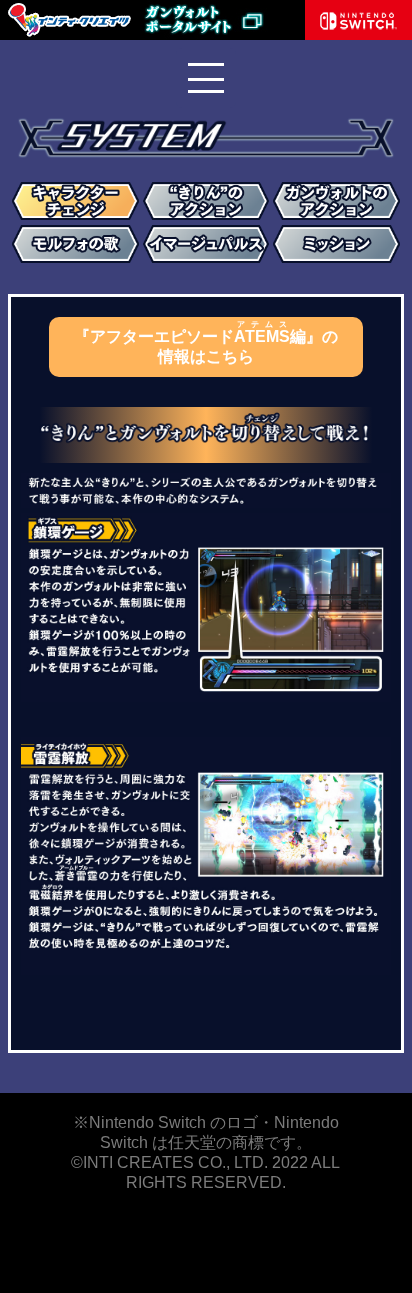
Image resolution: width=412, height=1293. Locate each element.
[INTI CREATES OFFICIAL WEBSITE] (70, 34)
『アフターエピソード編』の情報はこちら (206, 342)
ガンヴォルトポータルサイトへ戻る (220, 20)
